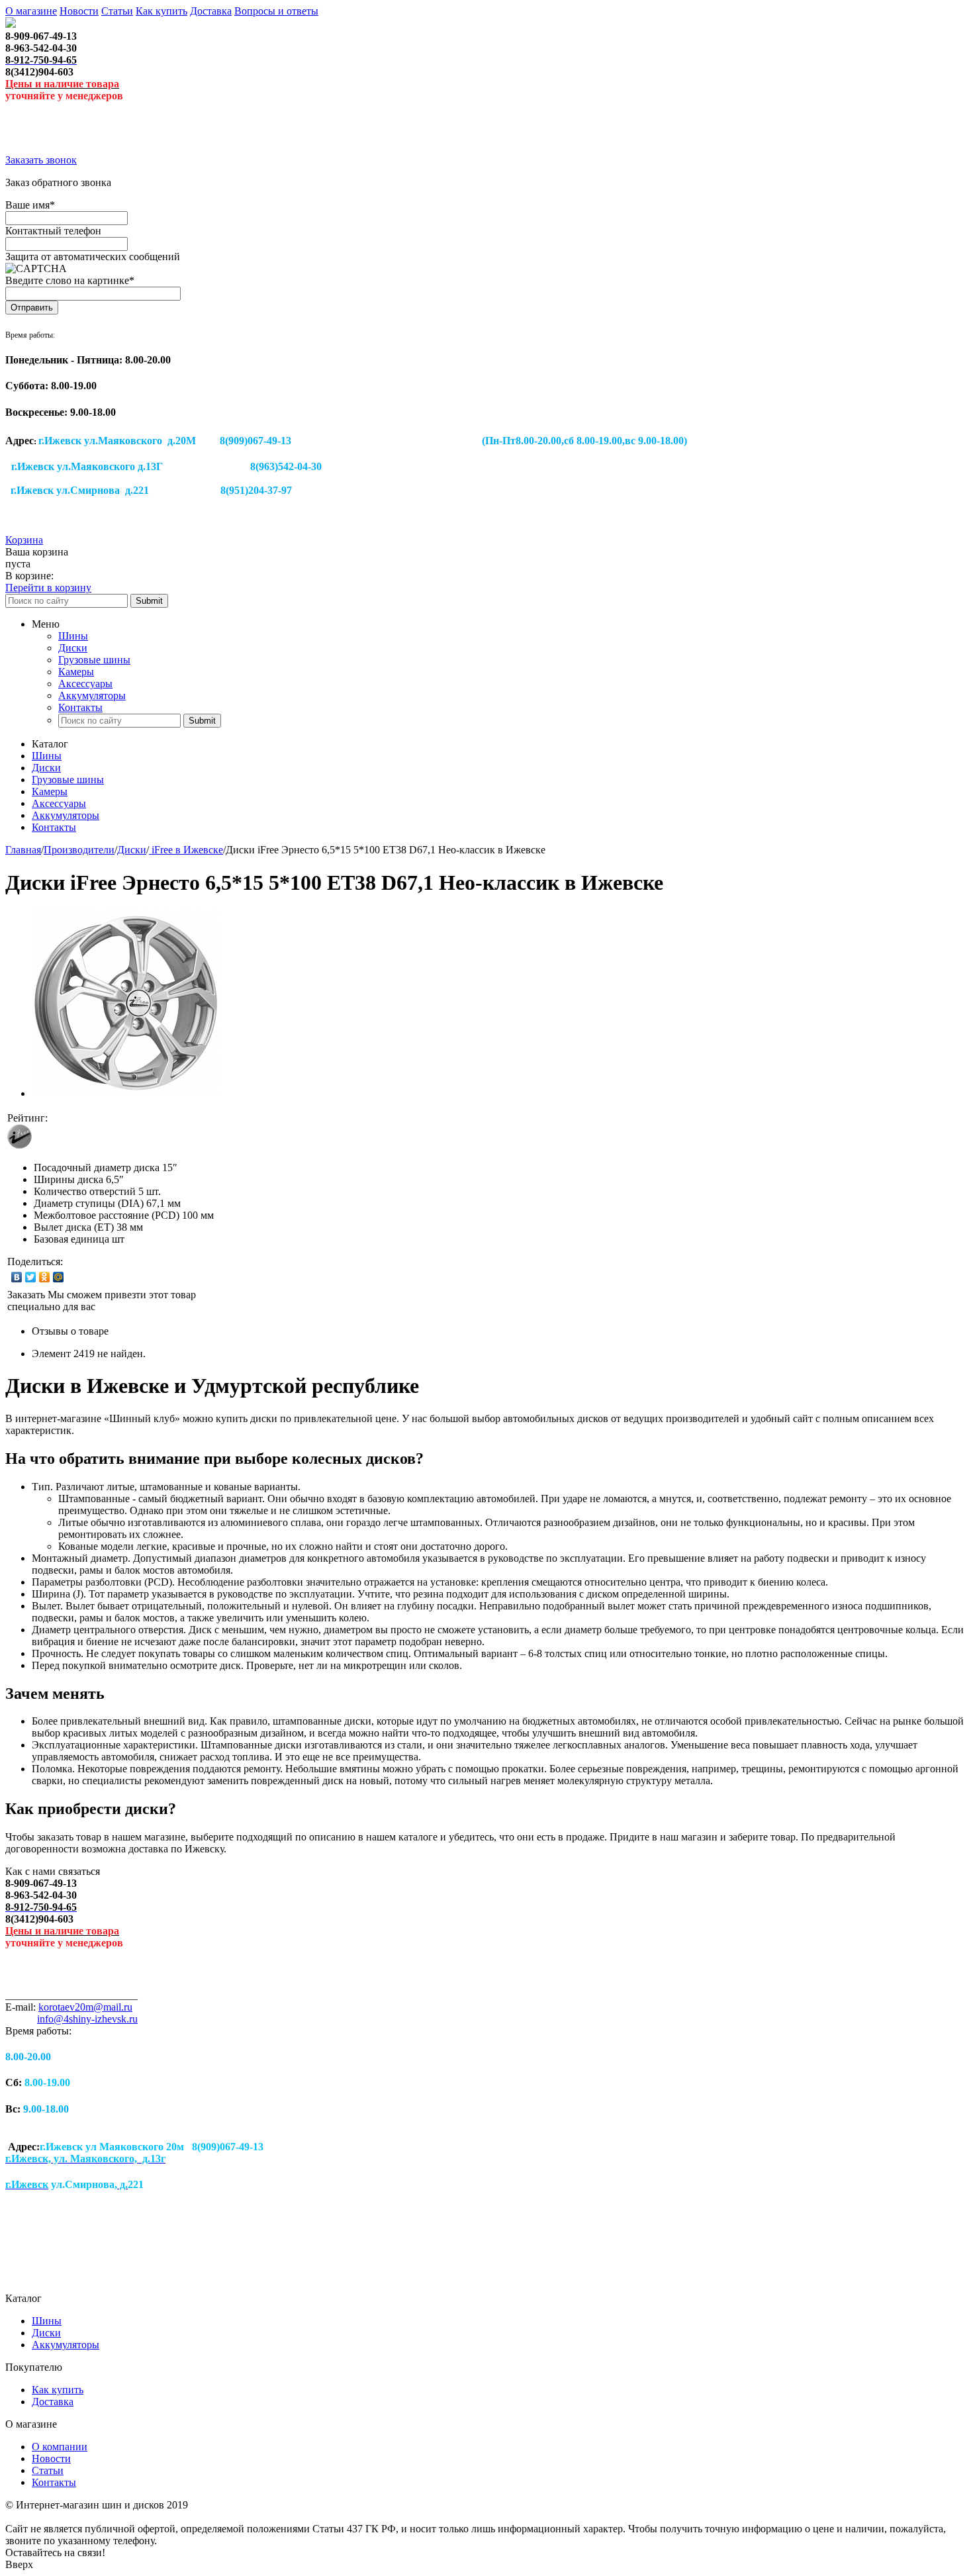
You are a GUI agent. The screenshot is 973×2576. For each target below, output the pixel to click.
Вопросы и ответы (276, 11)
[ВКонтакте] (17, 1277)
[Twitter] (31, 1277)
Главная (23, 850)
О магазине (31, 11)
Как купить (162, 11)
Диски (73, 648)
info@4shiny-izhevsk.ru (87, 2019)
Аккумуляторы (92, 695)
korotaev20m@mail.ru (85, 2007)
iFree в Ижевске (186, 850)
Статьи (117, 11)
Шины (73, 636)
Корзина (24, 540)
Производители (79, 850)
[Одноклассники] (45, 1277)
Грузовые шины (94, 660)
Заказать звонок (41, 160)
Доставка (211, 11)
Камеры (76, 672)
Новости (79, 11)
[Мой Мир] (59, 1277)
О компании (60, 2447)
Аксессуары (85, 684)
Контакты (80, 707)
